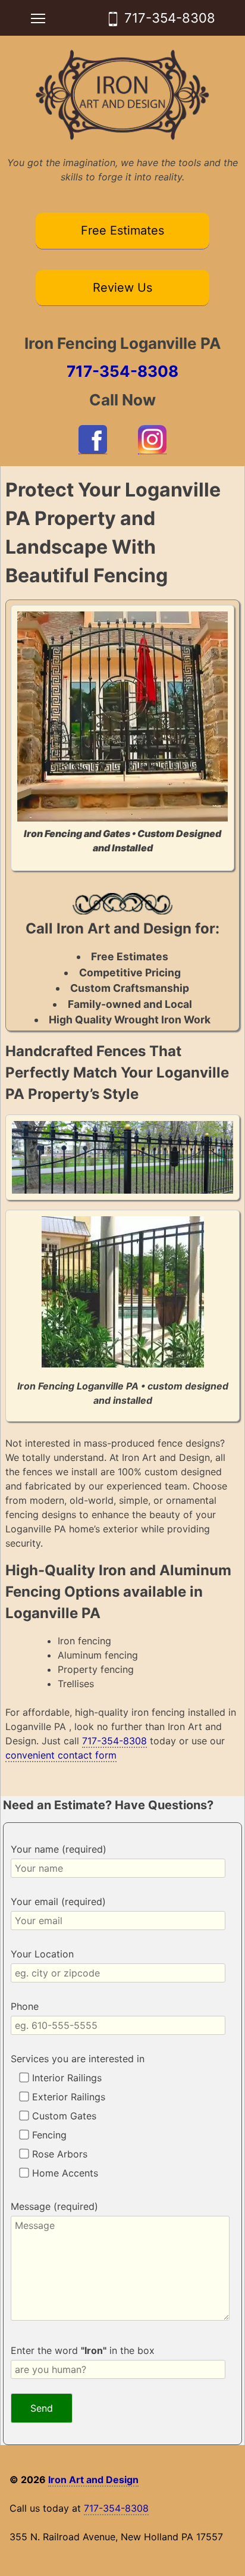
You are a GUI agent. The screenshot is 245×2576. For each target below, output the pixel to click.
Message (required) (54, 2206)
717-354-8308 (170, 18)
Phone (25, 2006)
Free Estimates (122, 230)
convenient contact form (61, 1755)
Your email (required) (58, 1901)
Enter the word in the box (83, 2350)
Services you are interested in (78, 2059)
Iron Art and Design (93, 2480)
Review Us (122, 288)
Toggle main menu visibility (38, 18)
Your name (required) (59, 1849)
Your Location (42, 1954)
